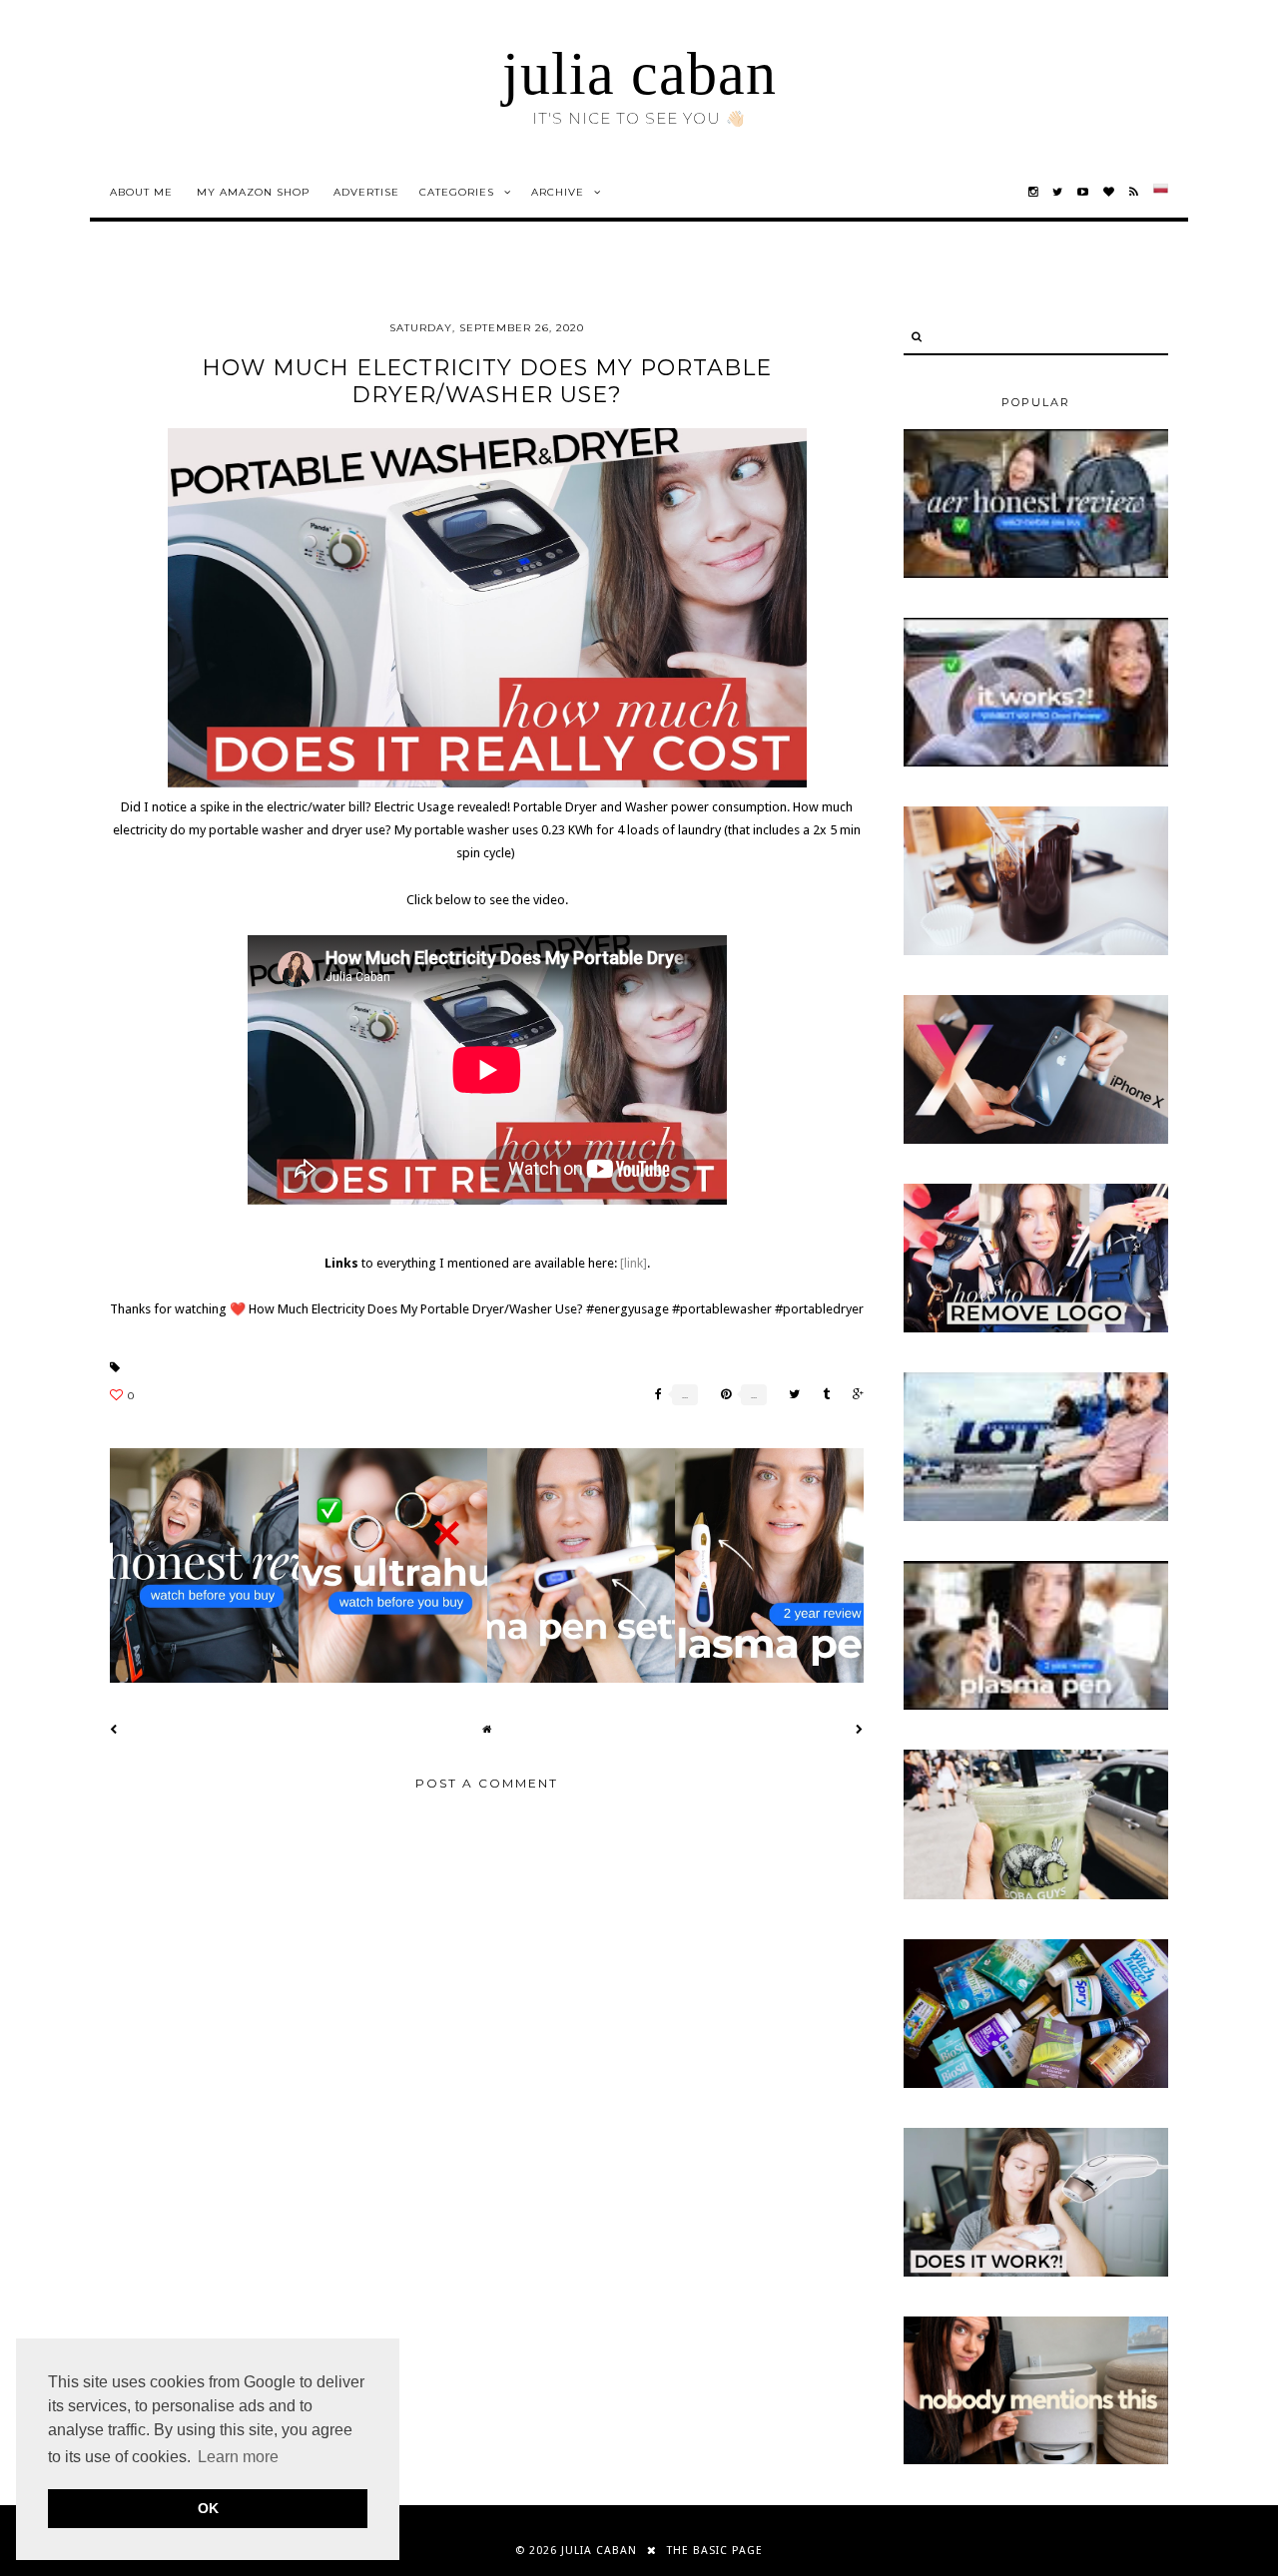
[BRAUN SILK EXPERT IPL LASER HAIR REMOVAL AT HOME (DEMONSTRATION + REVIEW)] (1036, 2273)
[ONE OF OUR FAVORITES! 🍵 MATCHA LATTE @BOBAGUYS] (1036, 1895)
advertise (366, 192)
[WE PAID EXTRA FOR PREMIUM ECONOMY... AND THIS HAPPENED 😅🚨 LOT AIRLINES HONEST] (1036, 1517)
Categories (457, 192)
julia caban (639, 74)
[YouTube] (1083, 192)
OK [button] (208, 2508)
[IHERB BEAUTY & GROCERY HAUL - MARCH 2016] (1036, 2084)
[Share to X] (789, 1395)
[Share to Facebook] (653, 1395)
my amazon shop (253, 192)
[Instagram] (1033, 192)
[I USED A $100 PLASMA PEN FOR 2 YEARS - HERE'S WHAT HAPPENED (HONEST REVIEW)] (1036, 1706)
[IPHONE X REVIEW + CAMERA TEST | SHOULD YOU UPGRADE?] (1036, 1140)
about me (141, 192)
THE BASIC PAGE (715, 2551)
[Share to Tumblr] (821, 1395)
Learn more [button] (238, 2457)
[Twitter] (1058, 192)
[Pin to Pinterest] (721, 1395)
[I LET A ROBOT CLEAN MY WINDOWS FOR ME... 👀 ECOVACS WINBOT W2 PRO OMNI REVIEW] (1036, 763)
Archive (558, 192)
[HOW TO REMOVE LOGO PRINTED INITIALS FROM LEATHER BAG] (1036, 1328)
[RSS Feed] (1134, 192)
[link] (634, 1263)
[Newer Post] (114, 1729)
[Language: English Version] (1161, 192)
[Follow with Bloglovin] (1109, 192)
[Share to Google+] (853, 1395)
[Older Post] (860, 1729)
